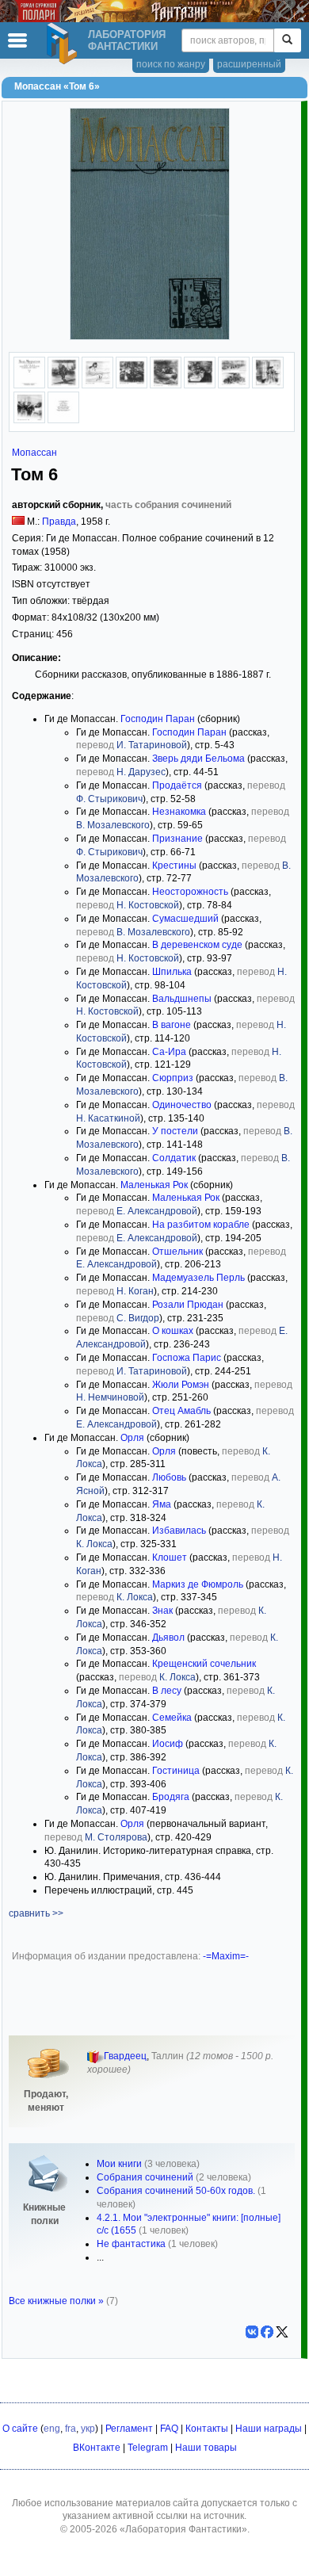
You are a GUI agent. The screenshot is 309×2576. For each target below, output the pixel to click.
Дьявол (168, 1638)
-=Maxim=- (226, 1956)
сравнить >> (36, 1913)
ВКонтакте (97, 2448)
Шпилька (172, 972)
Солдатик (174, 1158)
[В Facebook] (267, 2332)
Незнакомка (179, 812)
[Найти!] (287, 40)
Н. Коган (135, 1291)
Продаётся (177, 785)
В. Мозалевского (113, 825)
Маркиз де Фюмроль (198, 1584)
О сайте (20, 2429)
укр (88, 2429)
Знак (162, 1611)
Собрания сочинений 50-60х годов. (176, 2191)
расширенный (249, 64)
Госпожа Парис (187, 1358)
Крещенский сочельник (204, 1664)
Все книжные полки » (56, 2301)
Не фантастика (131, 2244)
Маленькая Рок (154, 1185)
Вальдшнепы (182, 999)
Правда (59, 522)
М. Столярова (116, 1837)
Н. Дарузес (141, 772)
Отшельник (177, 1252)
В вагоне (172, 1025)
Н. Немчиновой (110, 1397)
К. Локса (94, 1544)
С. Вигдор (138, 1318)
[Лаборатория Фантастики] (64, 44)
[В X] (282, 2332)
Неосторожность (190, 892)
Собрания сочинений (145, 2177)
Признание (177, 839)
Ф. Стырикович (109, 799)
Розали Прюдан (188, 1305)
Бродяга (171, 1797)
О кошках (173, 1331)
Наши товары (206, 2448)
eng (52, 2429)
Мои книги (119, 2164)
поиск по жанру (171, 64)
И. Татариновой (152, 745)
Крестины (174, 866)
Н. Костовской (148, 905)
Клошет (170, 1557)
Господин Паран (158, 719)
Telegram (148, 2448)
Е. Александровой (157, 1211)
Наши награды (269, 2429)
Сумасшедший (185, 919)
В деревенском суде (197, 945)
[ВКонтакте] (252, 2332)
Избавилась (179, 1531)
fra (71, 2429)
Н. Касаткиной (108, 1118)
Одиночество (182, 1105)
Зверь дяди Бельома (198, 759)
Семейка (172, 1718)
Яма (162, 1504)
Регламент (129, 2429)
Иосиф (168, 1744)
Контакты (207, 2429)
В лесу (167, 1691)
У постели (175, 1131)
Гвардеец (125, 2056)
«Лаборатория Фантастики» (183, 2529)
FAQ (169, 2429)
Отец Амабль (181, 1411)
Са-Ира (169, 1052)
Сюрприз (173, 1078)
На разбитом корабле (201, 1225)
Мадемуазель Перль (198, 1278)
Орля (132, 1438)
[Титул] (29, 385)
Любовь (169, 1477)
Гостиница (176, 1771)
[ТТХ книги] (63, 420)
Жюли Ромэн (181, 1385)
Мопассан (34, 453)
